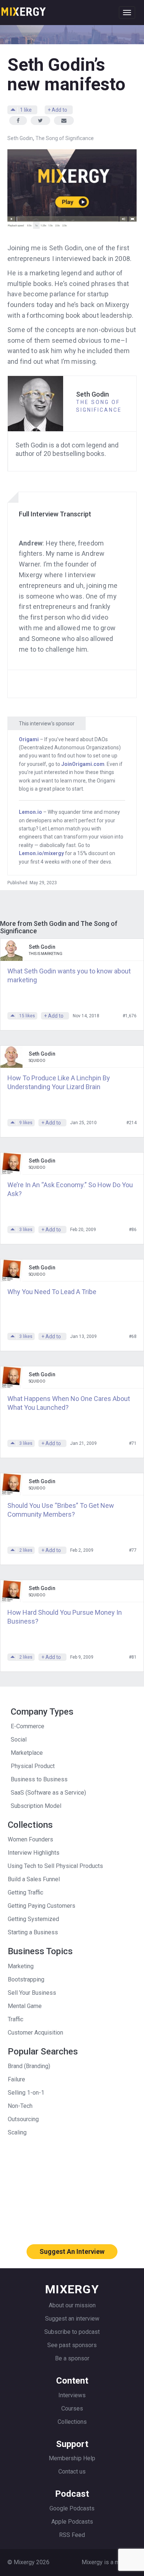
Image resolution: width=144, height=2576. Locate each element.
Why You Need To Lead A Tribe (52, 1292)
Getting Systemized (33, 1919)
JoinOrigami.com (83, 764)
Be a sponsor (72, 2358)
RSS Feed (72, 2535)
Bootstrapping (26, 1979)
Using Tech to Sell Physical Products (55, 1866)
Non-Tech (20, 2106)
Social (19, 1740)
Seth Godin (20, 138)
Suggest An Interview (72, 2251)
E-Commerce (28, 1726)
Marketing (21, 1966)
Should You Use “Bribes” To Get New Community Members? (61, 1510)
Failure (16, 2079)
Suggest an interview (72, 2319)
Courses (72, 2408)
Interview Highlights (34, 1853)
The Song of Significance (65, 138)
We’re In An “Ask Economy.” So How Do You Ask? (70, 1189)
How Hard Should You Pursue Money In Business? (65, 1617)
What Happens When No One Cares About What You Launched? (69, 1403)
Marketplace (27, 1753)
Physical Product (33, 1766)
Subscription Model (36, 1806)
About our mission (72, 2305)
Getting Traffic (25, 1892)
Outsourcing (23, 2119)
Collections (72, 2422)
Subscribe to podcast (72, 2332)
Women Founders (30, 1839)
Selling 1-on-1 (26, 2093)
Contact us (72, 2472)
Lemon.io (30, 812)
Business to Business (39, 1779)
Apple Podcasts (72, 2522)
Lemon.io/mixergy (41, 853)
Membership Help (72, 2458)
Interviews (72, 2395)
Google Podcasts (72, 2508)
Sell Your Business (32, 1993)
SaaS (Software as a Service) (48, 1793)
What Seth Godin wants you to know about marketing (69, 975)
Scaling (17, 2132)
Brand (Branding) (29, 2066)
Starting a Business (33, 1932)
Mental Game (25, 2006)
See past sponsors (72, 2345)
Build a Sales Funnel (34, 1879)
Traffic (16, 2019)
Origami (29, 739)
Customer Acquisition (35, 2033)
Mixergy (24, 9)
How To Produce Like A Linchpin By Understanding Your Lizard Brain (59, 1082)
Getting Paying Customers (42, 1906)
